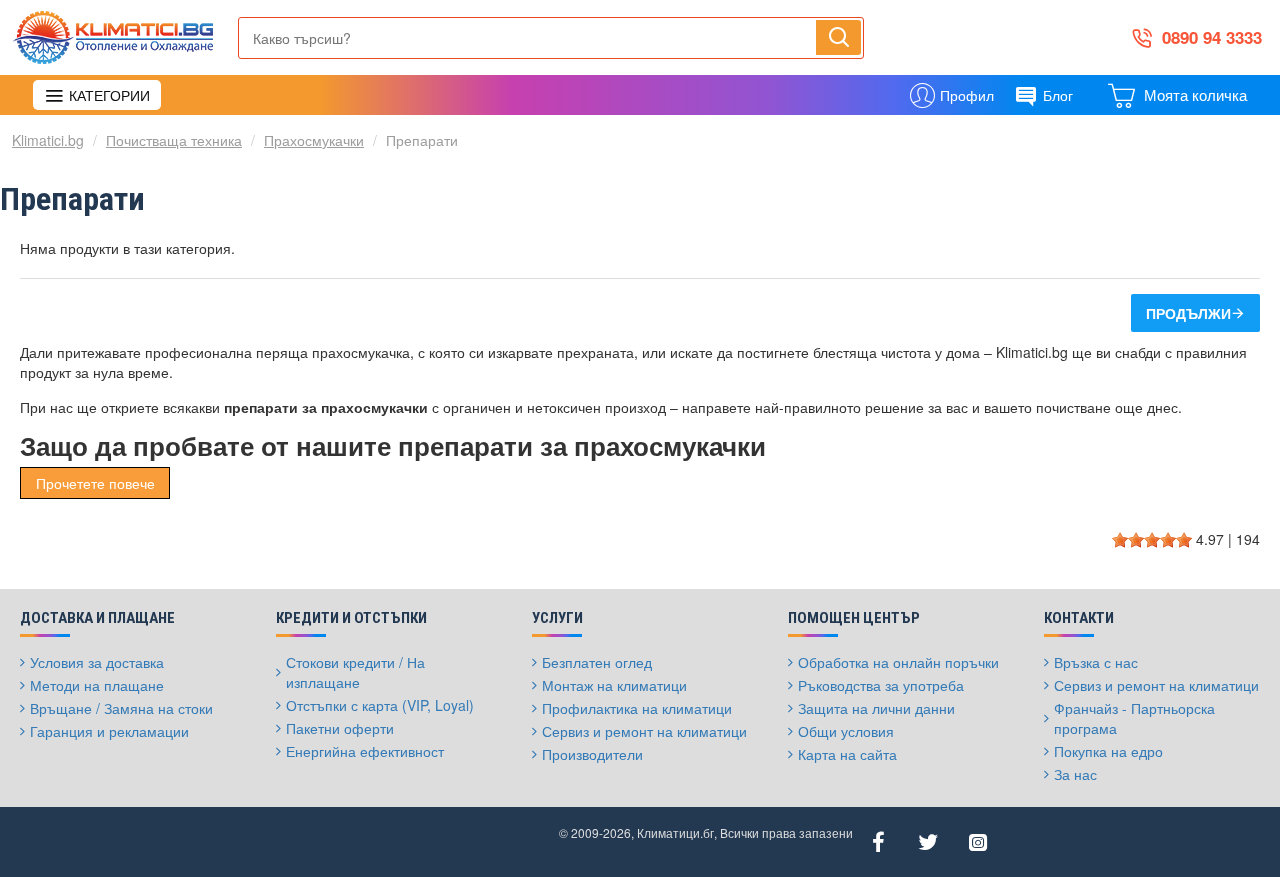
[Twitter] (928, 842)
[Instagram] (978, 842)
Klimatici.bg (48, 140)
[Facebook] (878, 842)
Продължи (1188, 313)
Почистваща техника (174, 140)
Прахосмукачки (314, 140)
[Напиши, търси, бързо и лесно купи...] (838, 37)
